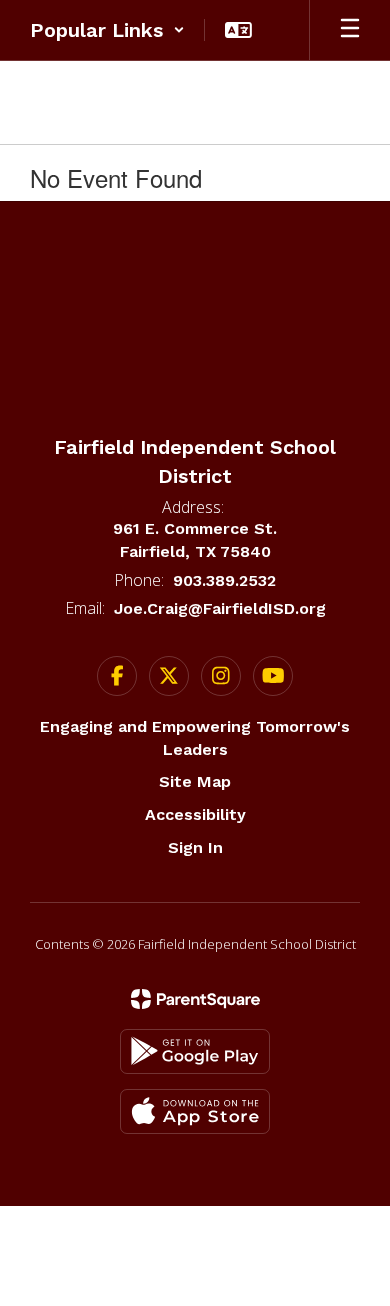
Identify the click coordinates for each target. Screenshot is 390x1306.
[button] (107, 30)
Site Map (195, 781)
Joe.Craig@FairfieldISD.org (220, 608)
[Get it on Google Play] (195, 1051)
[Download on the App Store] (195, 1111)
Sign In (195, 847)
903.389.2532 (224, 580)
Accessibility (195, 814)
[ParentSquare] (195, 999)
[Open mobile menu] (350, 30)
